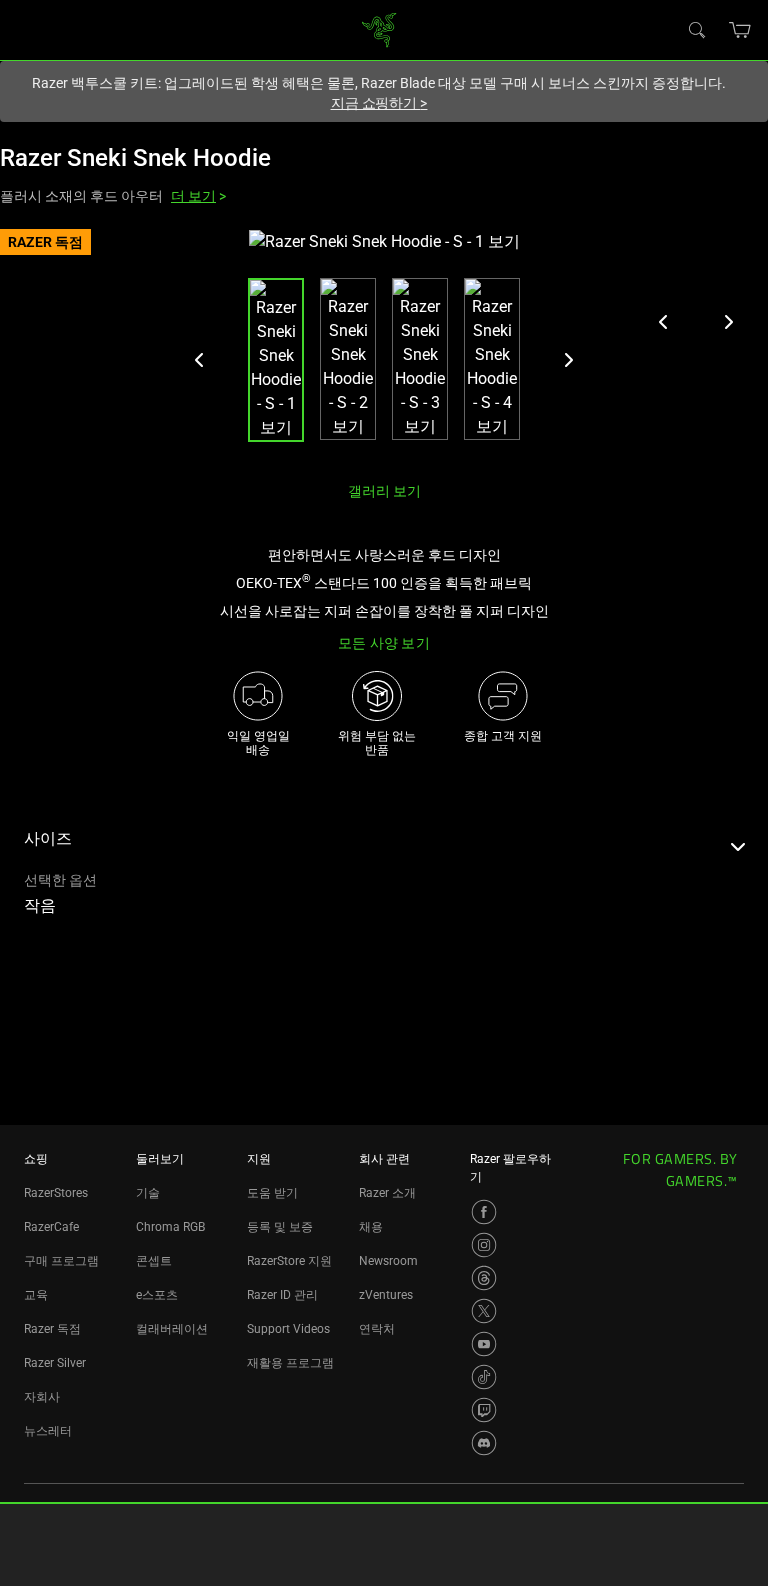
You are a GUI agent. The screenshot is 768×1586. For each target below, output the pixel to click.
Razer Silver (55, 1363)
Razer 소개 (387, 1193)
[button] (740, 30)
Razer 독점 (52, 1329)
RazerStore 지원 (289, 1261)
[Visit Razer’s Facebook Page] (484, 1212)
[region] (384, 347)
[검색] (696, 29)
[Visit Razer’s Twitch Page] (484, 1410)
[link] (379, 28)
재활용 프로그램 (290, 1363)
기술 (148, 1193)
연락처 (377, 1329)
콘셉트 (154, 1261)
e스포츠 (157, 1295)
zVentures (386, 1295)
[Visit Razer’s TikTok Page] (484, 1377)
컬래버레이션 (172, 1329)
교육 (36, 1295)
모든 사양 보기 (384, 643)
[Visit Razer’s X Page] (484, 1311)
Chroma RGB (170, 1227)
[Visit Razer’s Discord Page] (484, 1443)
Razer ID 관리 (282, 1295)
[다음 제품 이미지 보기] (728, 322)
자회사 (42, 1397)
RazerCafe (51, 1227)
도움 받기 (272, 1193)
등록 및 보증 (280, 1227)
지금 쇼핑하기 (379, 103)
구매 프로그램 (61, 1261)
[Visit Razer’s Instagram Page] (484, 1245)
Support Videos (288, 1329)
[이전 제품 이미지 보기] (664, 322)
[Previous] (200, 360)
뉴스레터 (48, 1431)
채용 (371, 1227)
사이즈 (48, 838)
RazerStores (56, 1193)
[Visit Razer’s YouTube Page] (484, 1344)
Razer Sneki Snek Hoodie (135, 158)
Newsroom (388, 1261)
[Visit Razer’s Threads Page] (484, 1278)
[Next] (568, 360)
